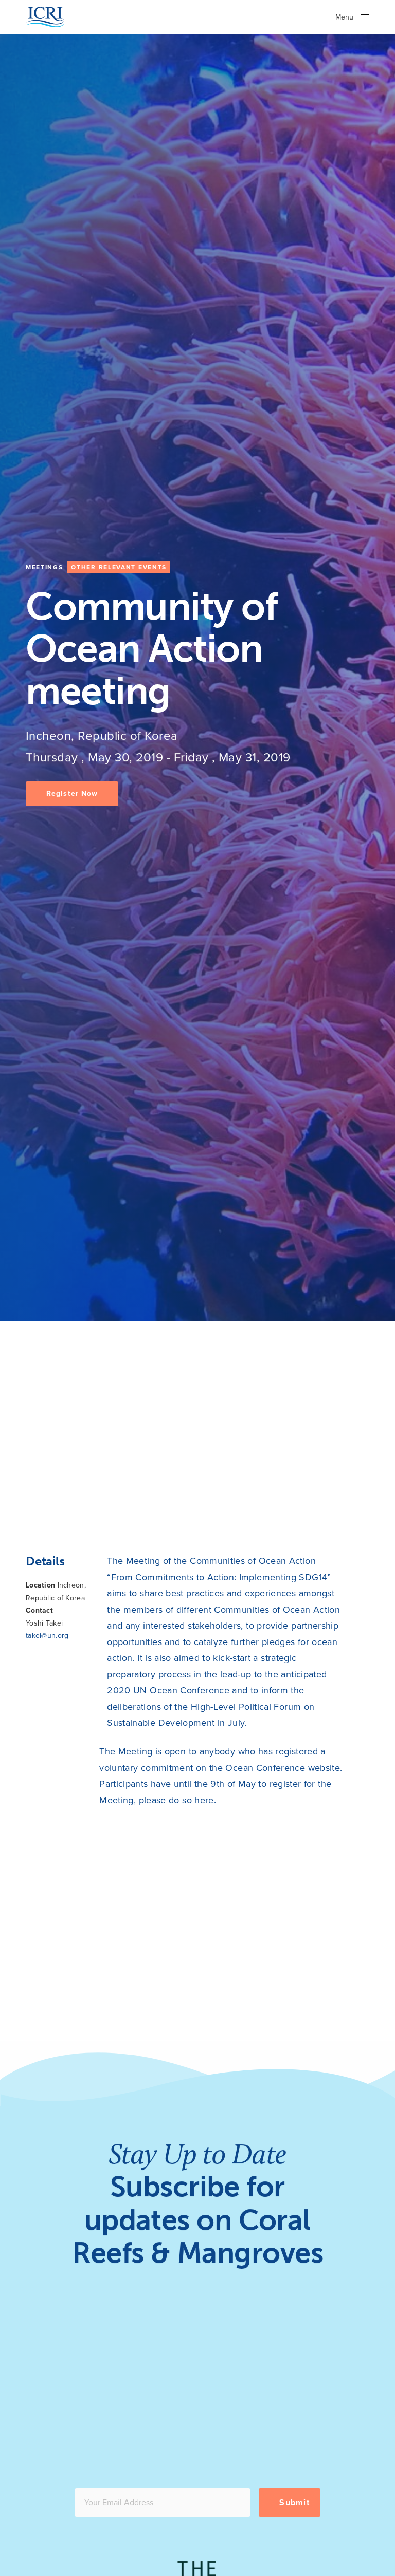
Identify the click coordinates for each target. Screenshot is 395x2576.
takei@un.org (47, 1636)
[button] (72, 794)
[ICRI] (45, 17)
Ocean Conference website (283, 1768)
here (204, 1800)
